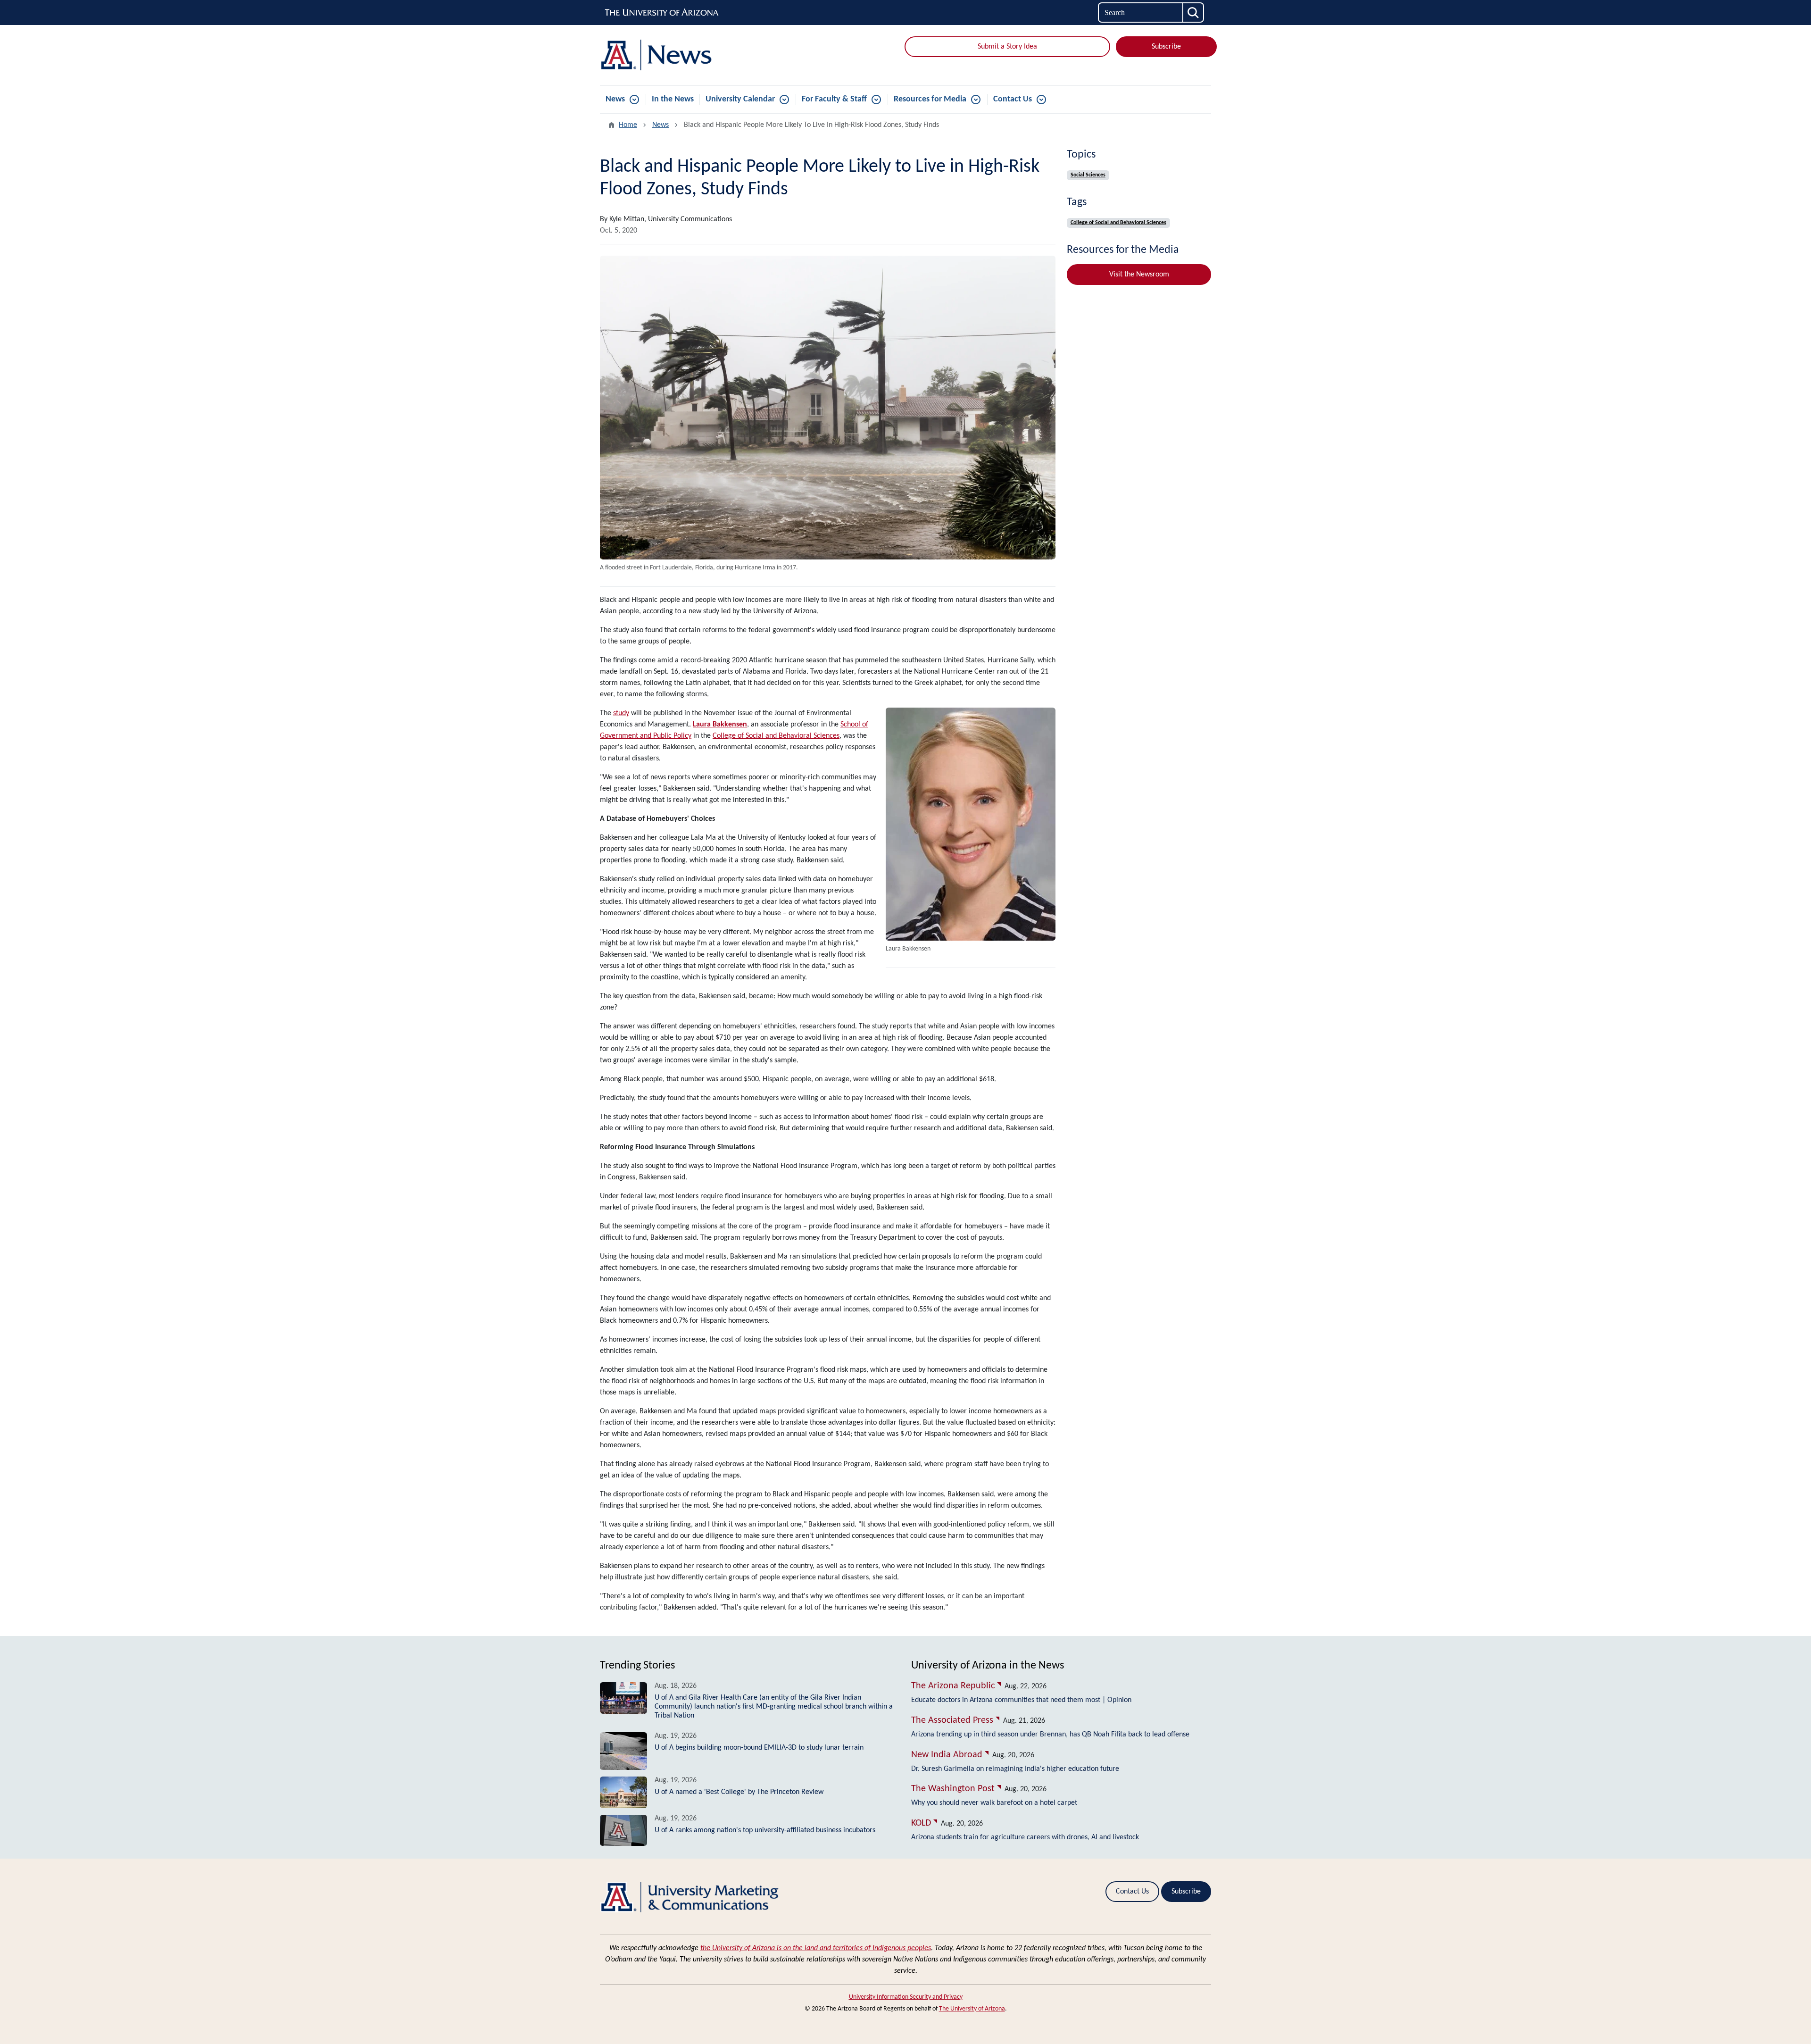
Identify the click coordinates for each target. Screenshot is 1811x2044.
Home (628, 125)
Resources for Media (930, 99)
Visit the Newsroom (1139, 275)
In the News (673, 99)
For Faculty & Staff (834, 99)
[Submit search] (1194, 13)
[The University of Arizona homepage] (662, 13)
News (615, 99)
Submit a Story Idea (1007, 47)
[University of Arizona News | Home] (698, 55)
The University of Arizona (972, 2009)
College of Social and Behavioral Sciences (776, 736)
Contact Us (1013, 99)
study (621, 713)
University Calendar (740, 99)
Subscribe (1166, 47)
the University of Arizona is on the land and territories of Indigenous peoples (816, 1948)
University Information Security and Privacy (906, 1997)
